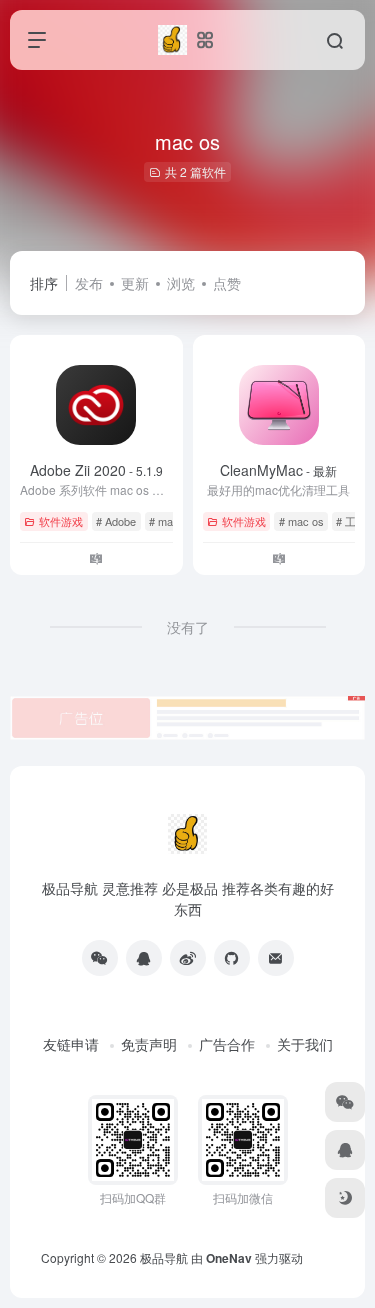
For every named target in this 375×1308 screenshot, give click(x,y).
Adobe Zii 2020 (96, 470)
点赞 (227, 283)
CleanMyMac (278, 470)
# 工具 (351, 521)
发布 (89, 283)
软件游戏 (61, 521)
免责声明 (149, 1044)
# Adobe (116, 521)
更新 (135, 283)
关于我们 (305, 1044)
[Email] (276, 958)
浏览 (181, 283)
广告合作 (227, 1044)
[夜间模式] (345, 1198)
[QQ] (144, 958)
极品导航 (164, 1257)
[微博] (188, 958)
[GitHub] (232, 958)
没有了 (188, 627)
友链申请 (71, 1044)
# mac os (171, 521)
